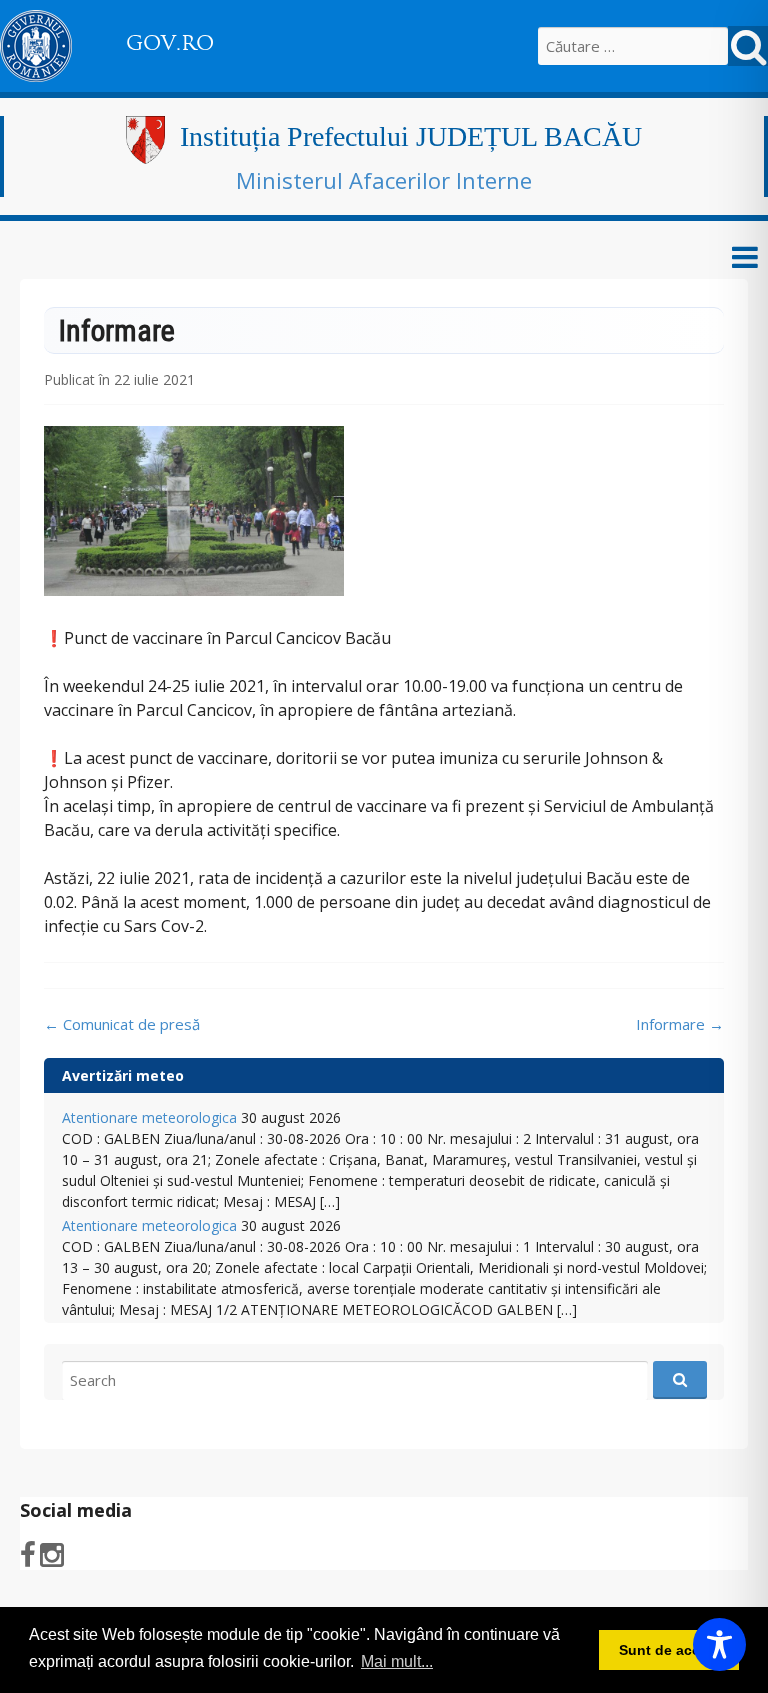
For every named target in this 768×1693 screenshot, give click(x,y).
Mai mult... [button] (397, 1661)
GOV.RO (170, 43)
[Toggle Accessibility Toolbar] (719, 1644)
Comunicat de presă (122, 1024)
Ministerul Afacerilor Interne (384, 180)
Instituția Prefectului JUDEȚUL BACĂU (411, 136)
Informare (680, 1024)
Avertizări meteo (123, 1075)
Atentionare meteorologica (149, 1117)
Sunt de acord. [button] (669, 1650)
